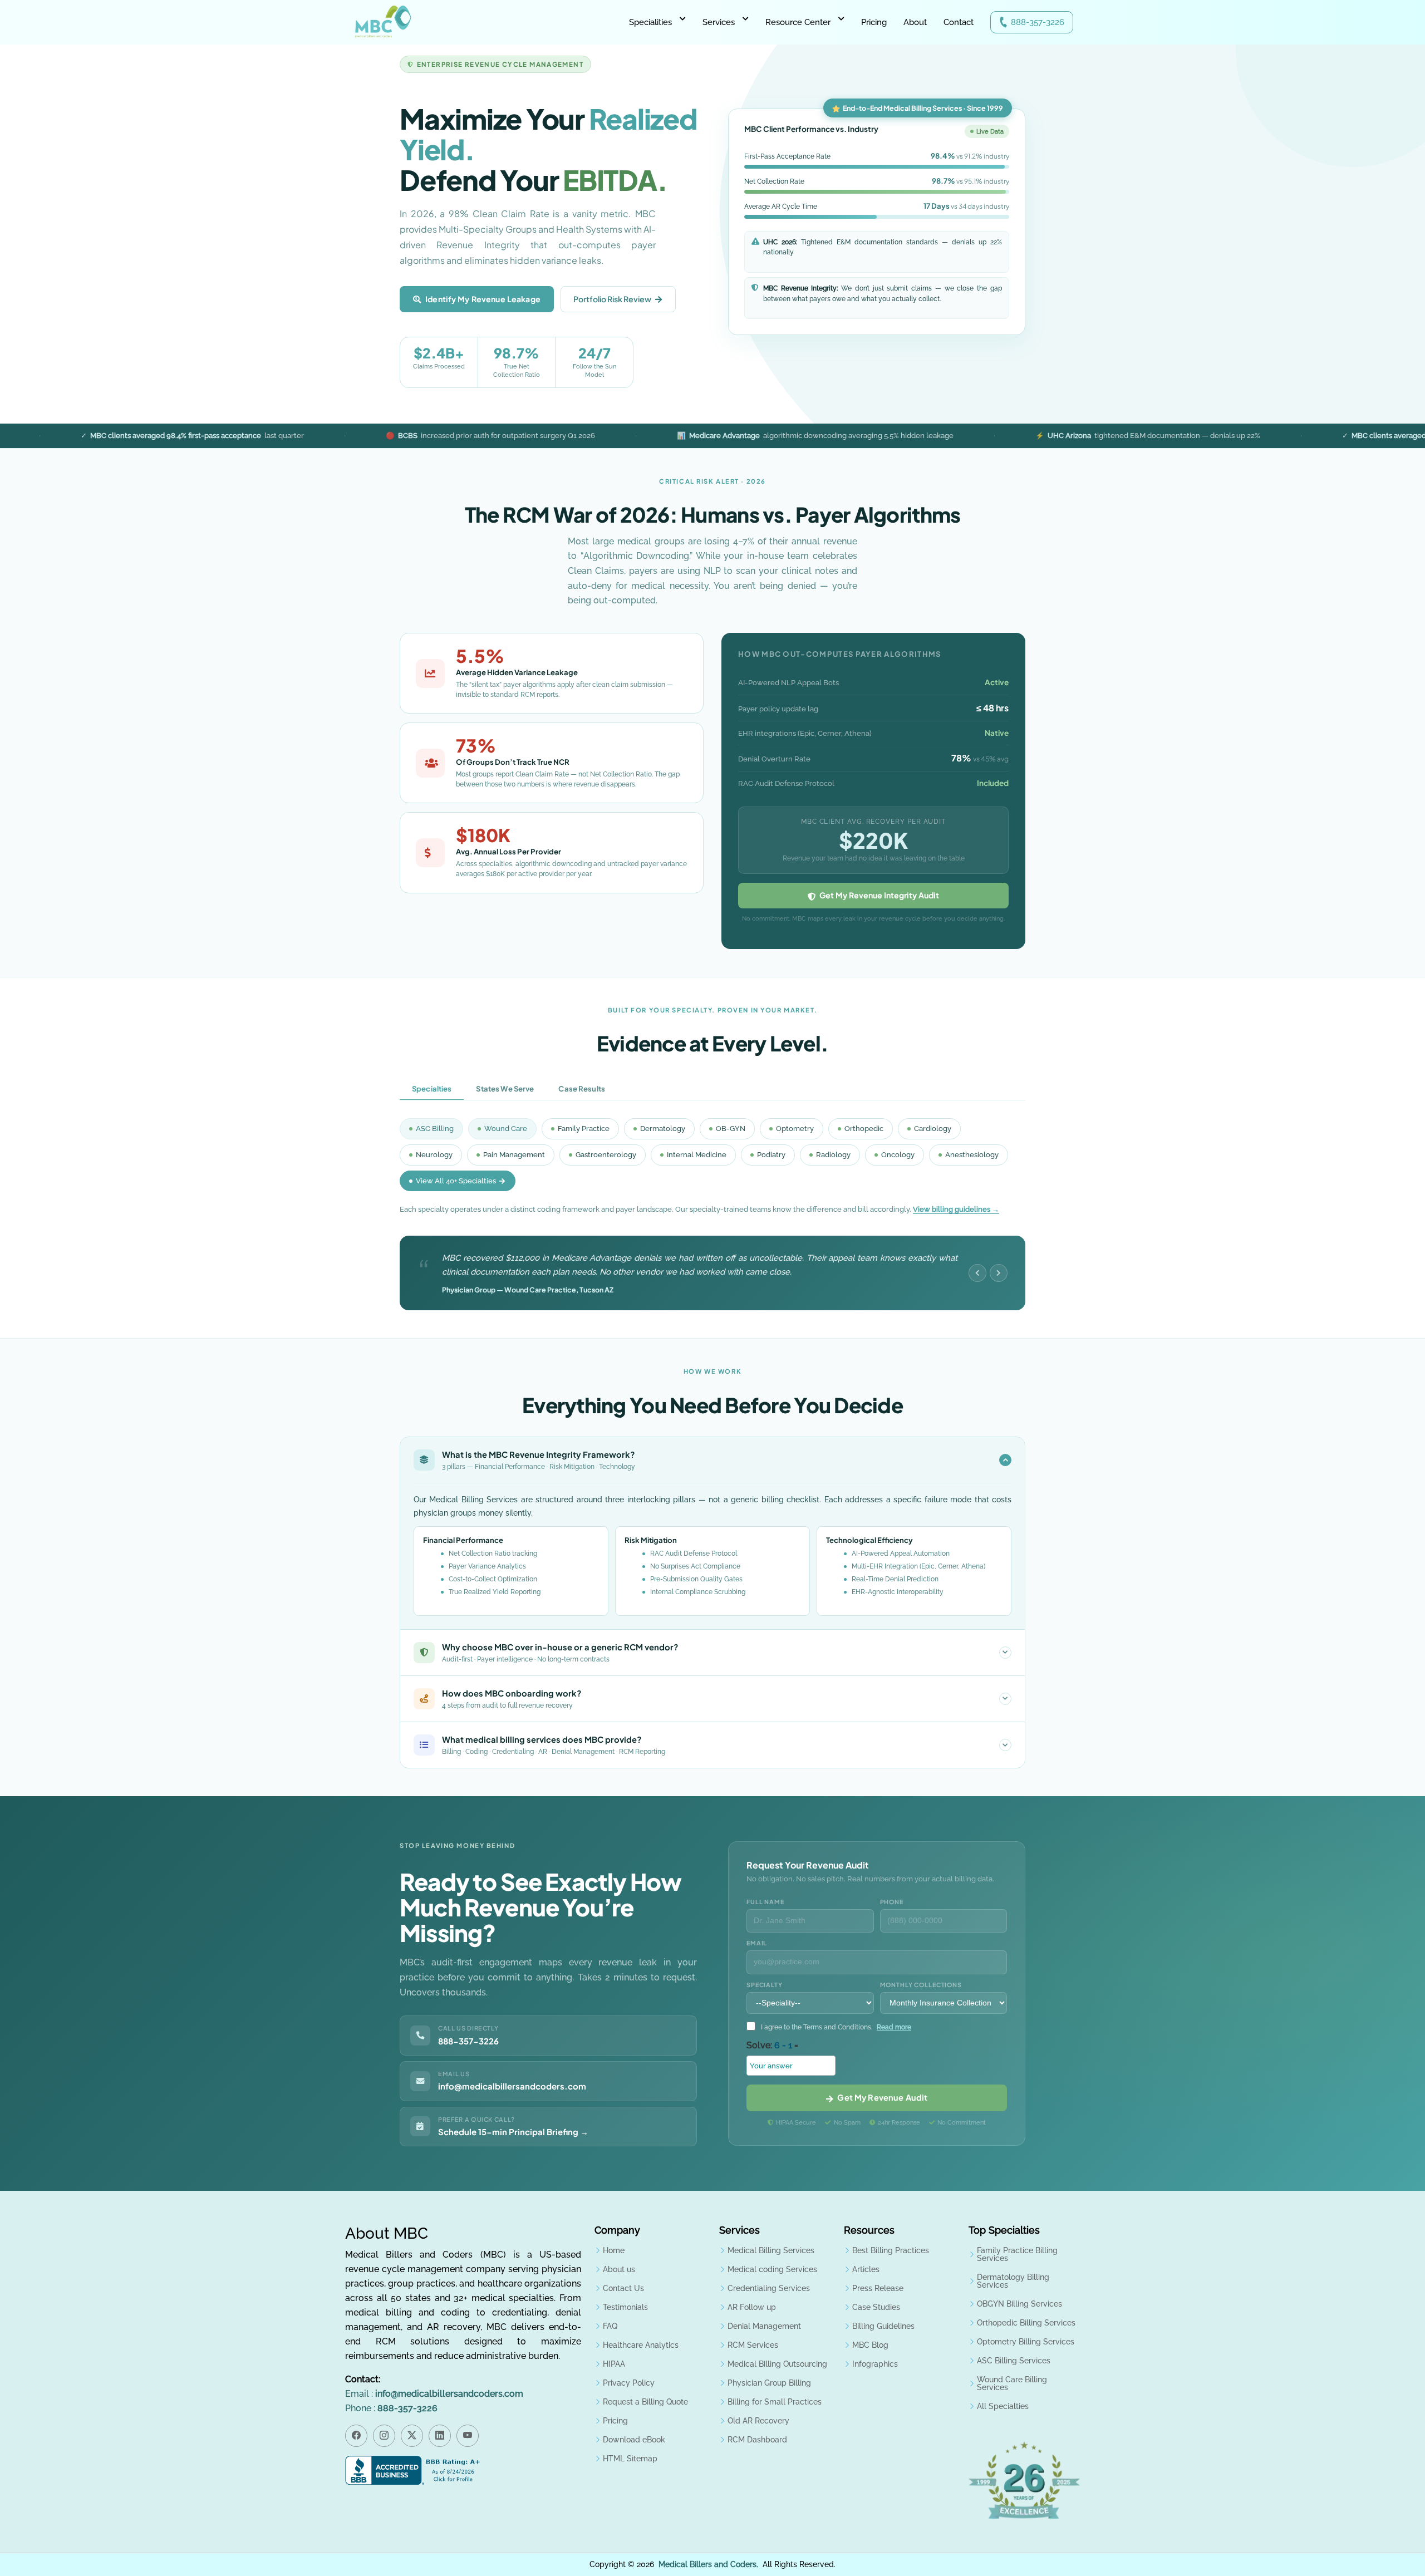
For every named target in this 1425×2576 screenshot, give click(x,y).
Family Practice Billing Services (1017, 2254)
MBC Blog (870, 2345)
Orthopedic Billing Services (1026, 2323)
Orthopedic (864, 1129)
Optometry (795, 1129)
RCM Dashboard (757, 2440)
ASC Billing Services (1014, 2361)
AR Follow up (752, 2307)
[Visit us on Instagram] (384, 2436)
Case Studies (876, 2307)
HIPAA (614, 2364)
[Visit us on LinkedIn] (440, 2436)
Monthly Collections (921, 1985)
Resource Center (798, 22)
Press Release (878, 2288)
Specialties (432, 1088)
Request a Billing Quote (645, 2402)
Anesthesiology (972, 1155)
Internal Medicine (697, 1155)
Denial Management (764, 2326)
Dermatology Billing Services (1013, 2281)
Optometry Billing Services (1026, 2342)
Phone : (391, 2408)
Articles (866, 2269)
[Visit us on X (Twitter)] (412, 2436)
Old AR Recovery (758, 2421)
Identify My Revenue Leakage (483, 299)
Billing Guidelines (883, 2326)
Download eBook (634, 2440)
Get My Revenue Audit (881, 2097)
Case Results (582, 1088)
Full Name (765, 1902)
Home (614, 2250)
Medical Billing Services (771, 2250)
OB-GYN (731, 1129)
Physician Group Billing (769, 2383)
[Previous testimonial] (977, 1273)
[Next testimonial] (999, 1273)
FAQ (610, 2326)
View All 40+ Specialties (456, 1181)
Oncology (898, 1155)
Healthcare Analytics (641, 2345)
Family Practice (584, 1129)
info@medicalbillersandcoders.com (512, 2086)
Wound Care (506, 1129)
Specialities (650, 22)
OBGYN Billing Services (1019, 2304)
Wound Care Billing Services (1012, 2383)
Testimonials (625, 2307)
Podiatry (771, 1155)
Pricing (874, 22)
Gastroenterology (606, 1155)
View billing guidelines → (956, 1209)
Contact (959, 22)
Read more (894, 2027)
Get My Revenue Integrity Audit (878, 895)
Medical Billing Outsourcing (777, 2364)
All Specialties (1003, 2406)
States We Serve (505, 1088)
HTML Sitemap (630, 2459)
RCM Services (753, 2345)
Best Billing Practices (891, 2250)
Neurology (434, 1155)
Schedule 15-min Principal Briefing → (513, 2132)
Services (719, 22)
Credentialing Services (769, 2288)
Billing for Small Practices (775, 2402)
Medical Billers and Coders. (708, 2564)
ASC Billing (435, 1129)
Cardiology (933, 1129)
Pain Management (514, 1155)
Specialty (765, 1985)
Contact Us (623, 2288)
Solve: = (772, 2045)
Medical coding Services (772, 2269)
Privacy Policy (629, 2383)
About (915, 22)
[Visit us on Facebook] (356, 2436)
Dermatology (663, 1129)
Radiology (833, 1155)
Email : (434, 2394)
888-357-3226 (1038, 22)
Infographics (875, 2364)
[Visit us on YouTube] (468, 2436)
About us (619, 2269)
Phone (892, 1902)
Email (757, 1943)
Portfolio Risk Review (612, 299)
